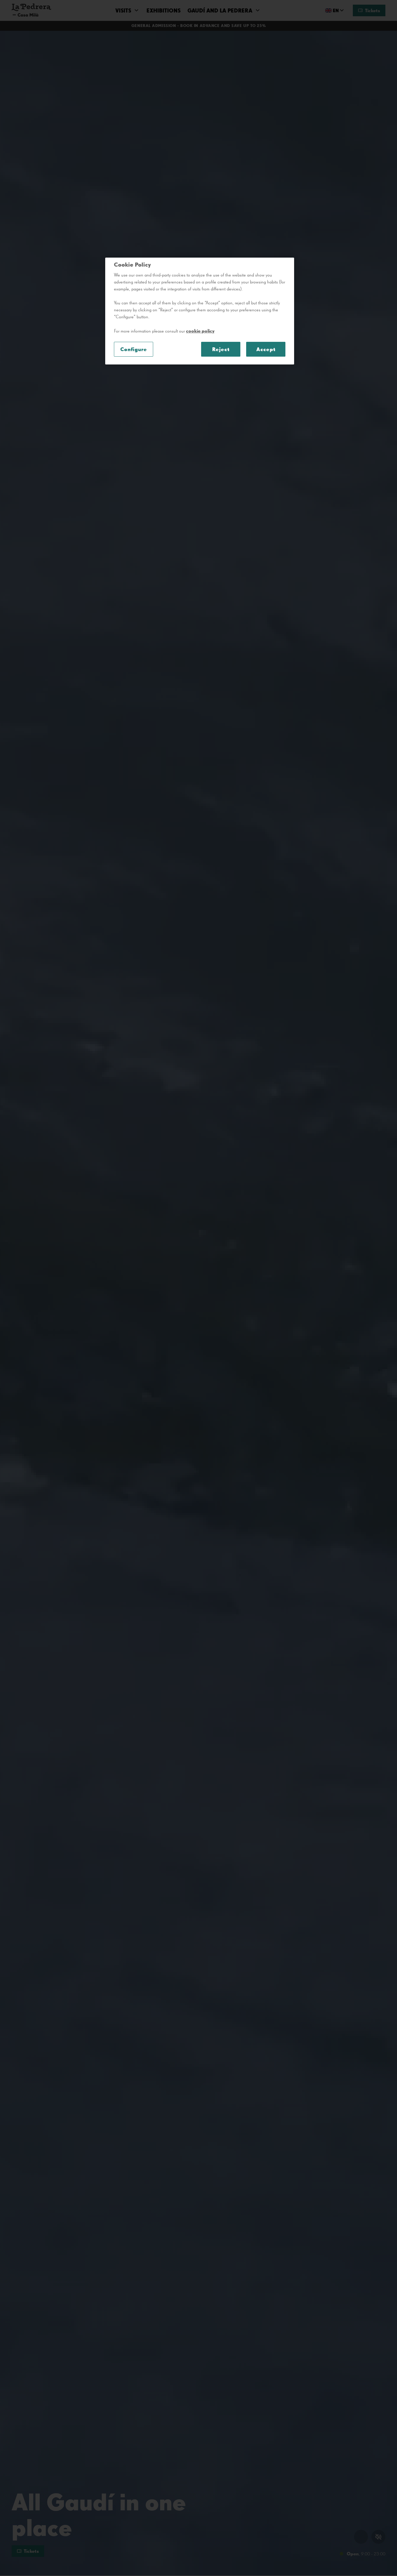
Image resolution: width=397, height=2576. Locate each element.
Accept (266, 349)
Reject (221, 349)
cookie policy (200, 331)
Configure (134, 349)
